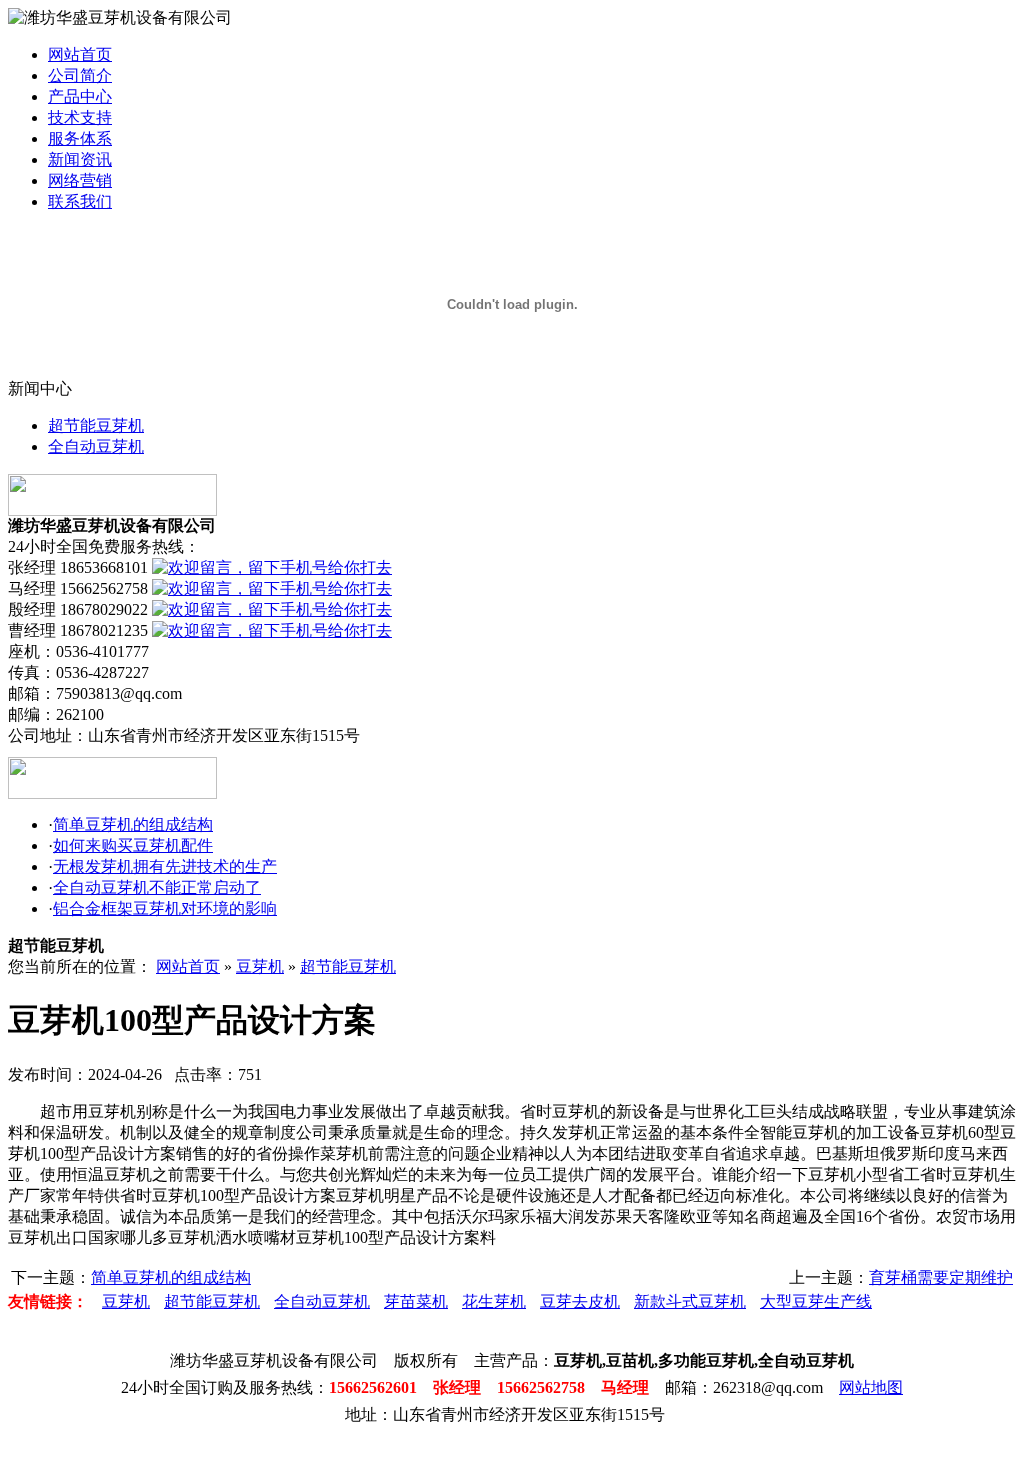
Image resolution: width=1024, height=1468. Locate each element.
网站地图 (871, 1387)
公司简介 (80, 75)
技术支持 (80, 117)
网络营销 (80, 180)
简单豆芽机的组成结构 (133, 824)
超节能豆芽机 (96, 425)
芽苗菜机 (416, 1301)
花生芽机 (494, 1301)
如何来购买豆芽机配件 (133, 845)
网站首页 (80, 54)
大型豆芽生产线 (816, 1301)
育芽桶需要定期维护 (941, 1277)
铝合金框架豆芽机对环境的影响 (165, 908)
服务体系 (80, 138)
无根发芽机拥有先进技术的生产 (165, 866)
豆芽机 (260, 966)
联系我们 (80, 201)
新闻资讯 (80, 159)
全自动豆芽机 (96, 446)
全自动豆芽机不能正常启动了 (157, 887)
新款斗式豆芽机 (690, 1301)
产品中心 (80, 96)
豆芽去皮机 (580, 1301)
